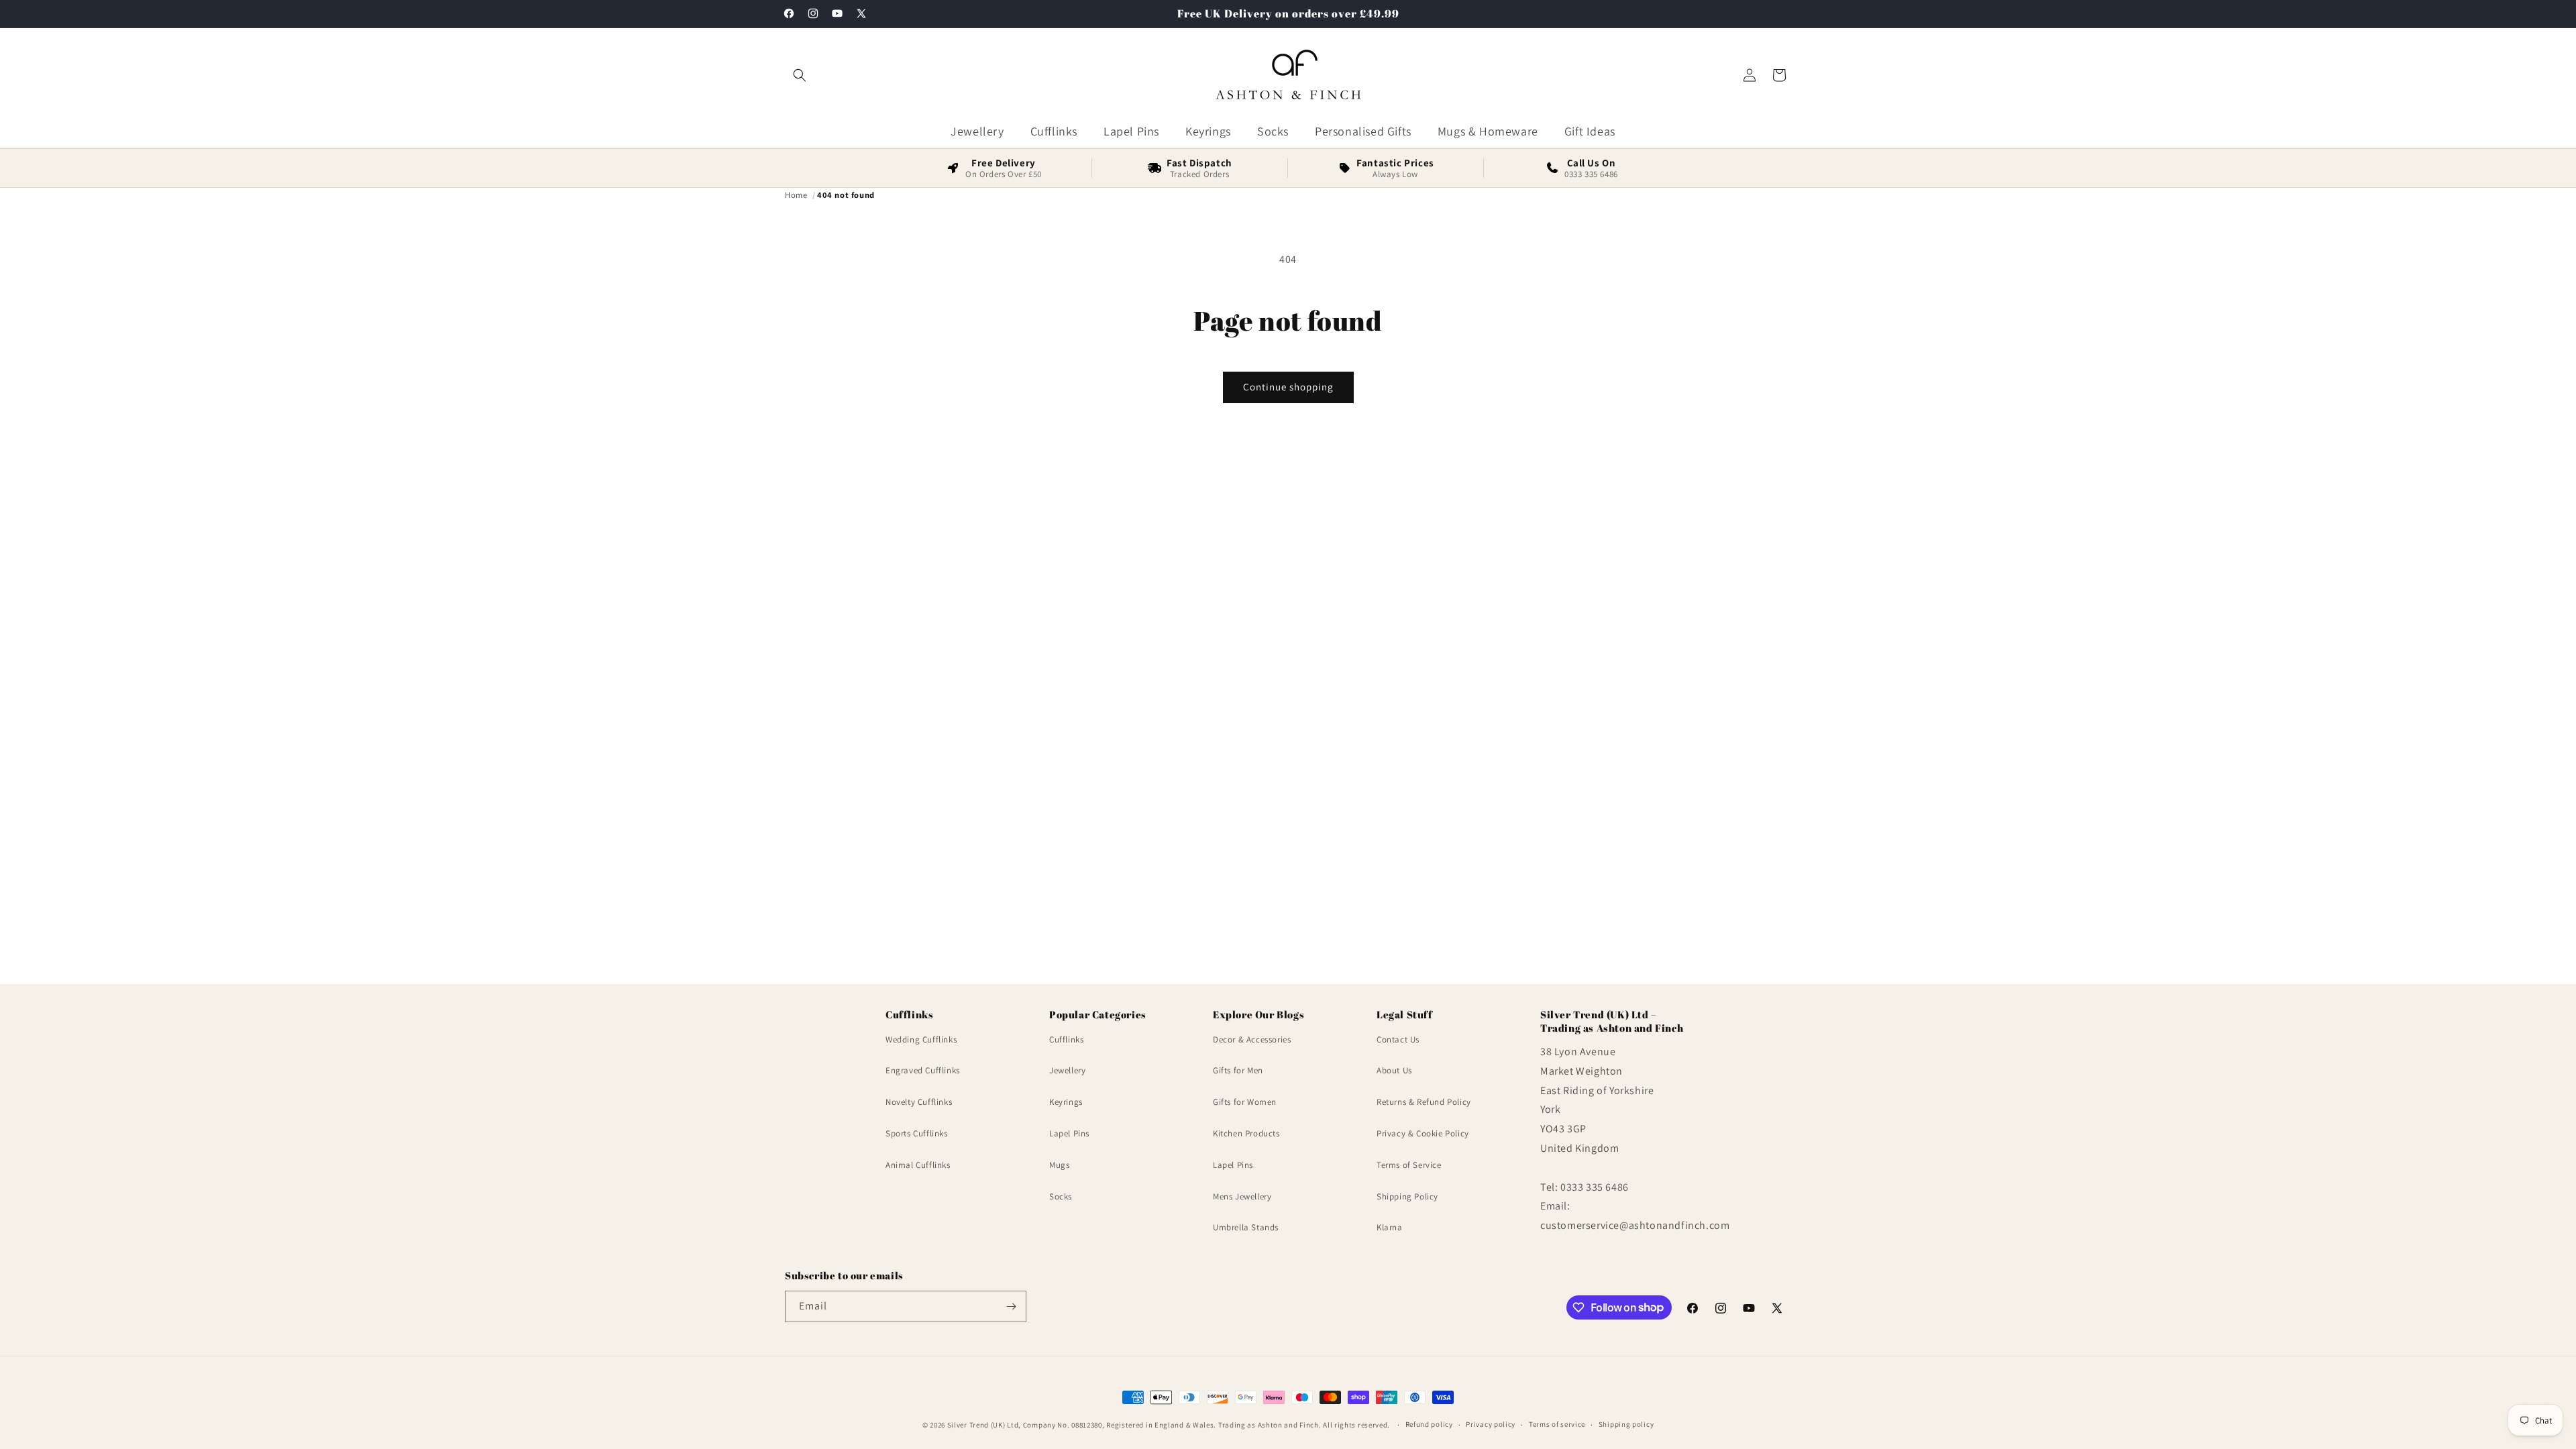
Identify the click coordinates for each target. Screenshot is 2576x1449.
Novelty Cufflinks (919, 1102)
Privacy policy (1491, 1424)
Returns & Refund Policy (1424, 1102)
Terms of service (1557, 1424)
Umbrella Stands (1246, 1227)
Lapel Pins (1069, 1133)
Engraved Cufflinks (923, 1070)
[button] (800, 75)
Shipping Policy (1407, 1196)
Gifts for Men (1238, 1070)
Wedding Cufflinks (921, 1039)
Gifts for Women (1245, 1102)
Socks (1061, 1196)
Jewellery (1067, 1070)
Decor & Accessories (1252, 1039)
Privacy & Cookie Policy (1423, 1133)
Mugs (1059, 1165)
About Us (1394, 1070)
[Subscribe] (1011, 1306)
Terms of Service (1409, 1165)
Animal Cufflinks (918, 1165)
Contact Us (1398, 1039)
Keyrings (1066, 1102)
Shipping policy (1626, 1424)
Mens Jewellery (1242, 1196)
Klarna (1390, 1227)
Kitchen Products (1246, 1133)
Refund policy (1429, 1424)
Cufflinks (1066, 1039)
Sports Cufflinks (917, 1133)
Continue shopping (1288, 387)
